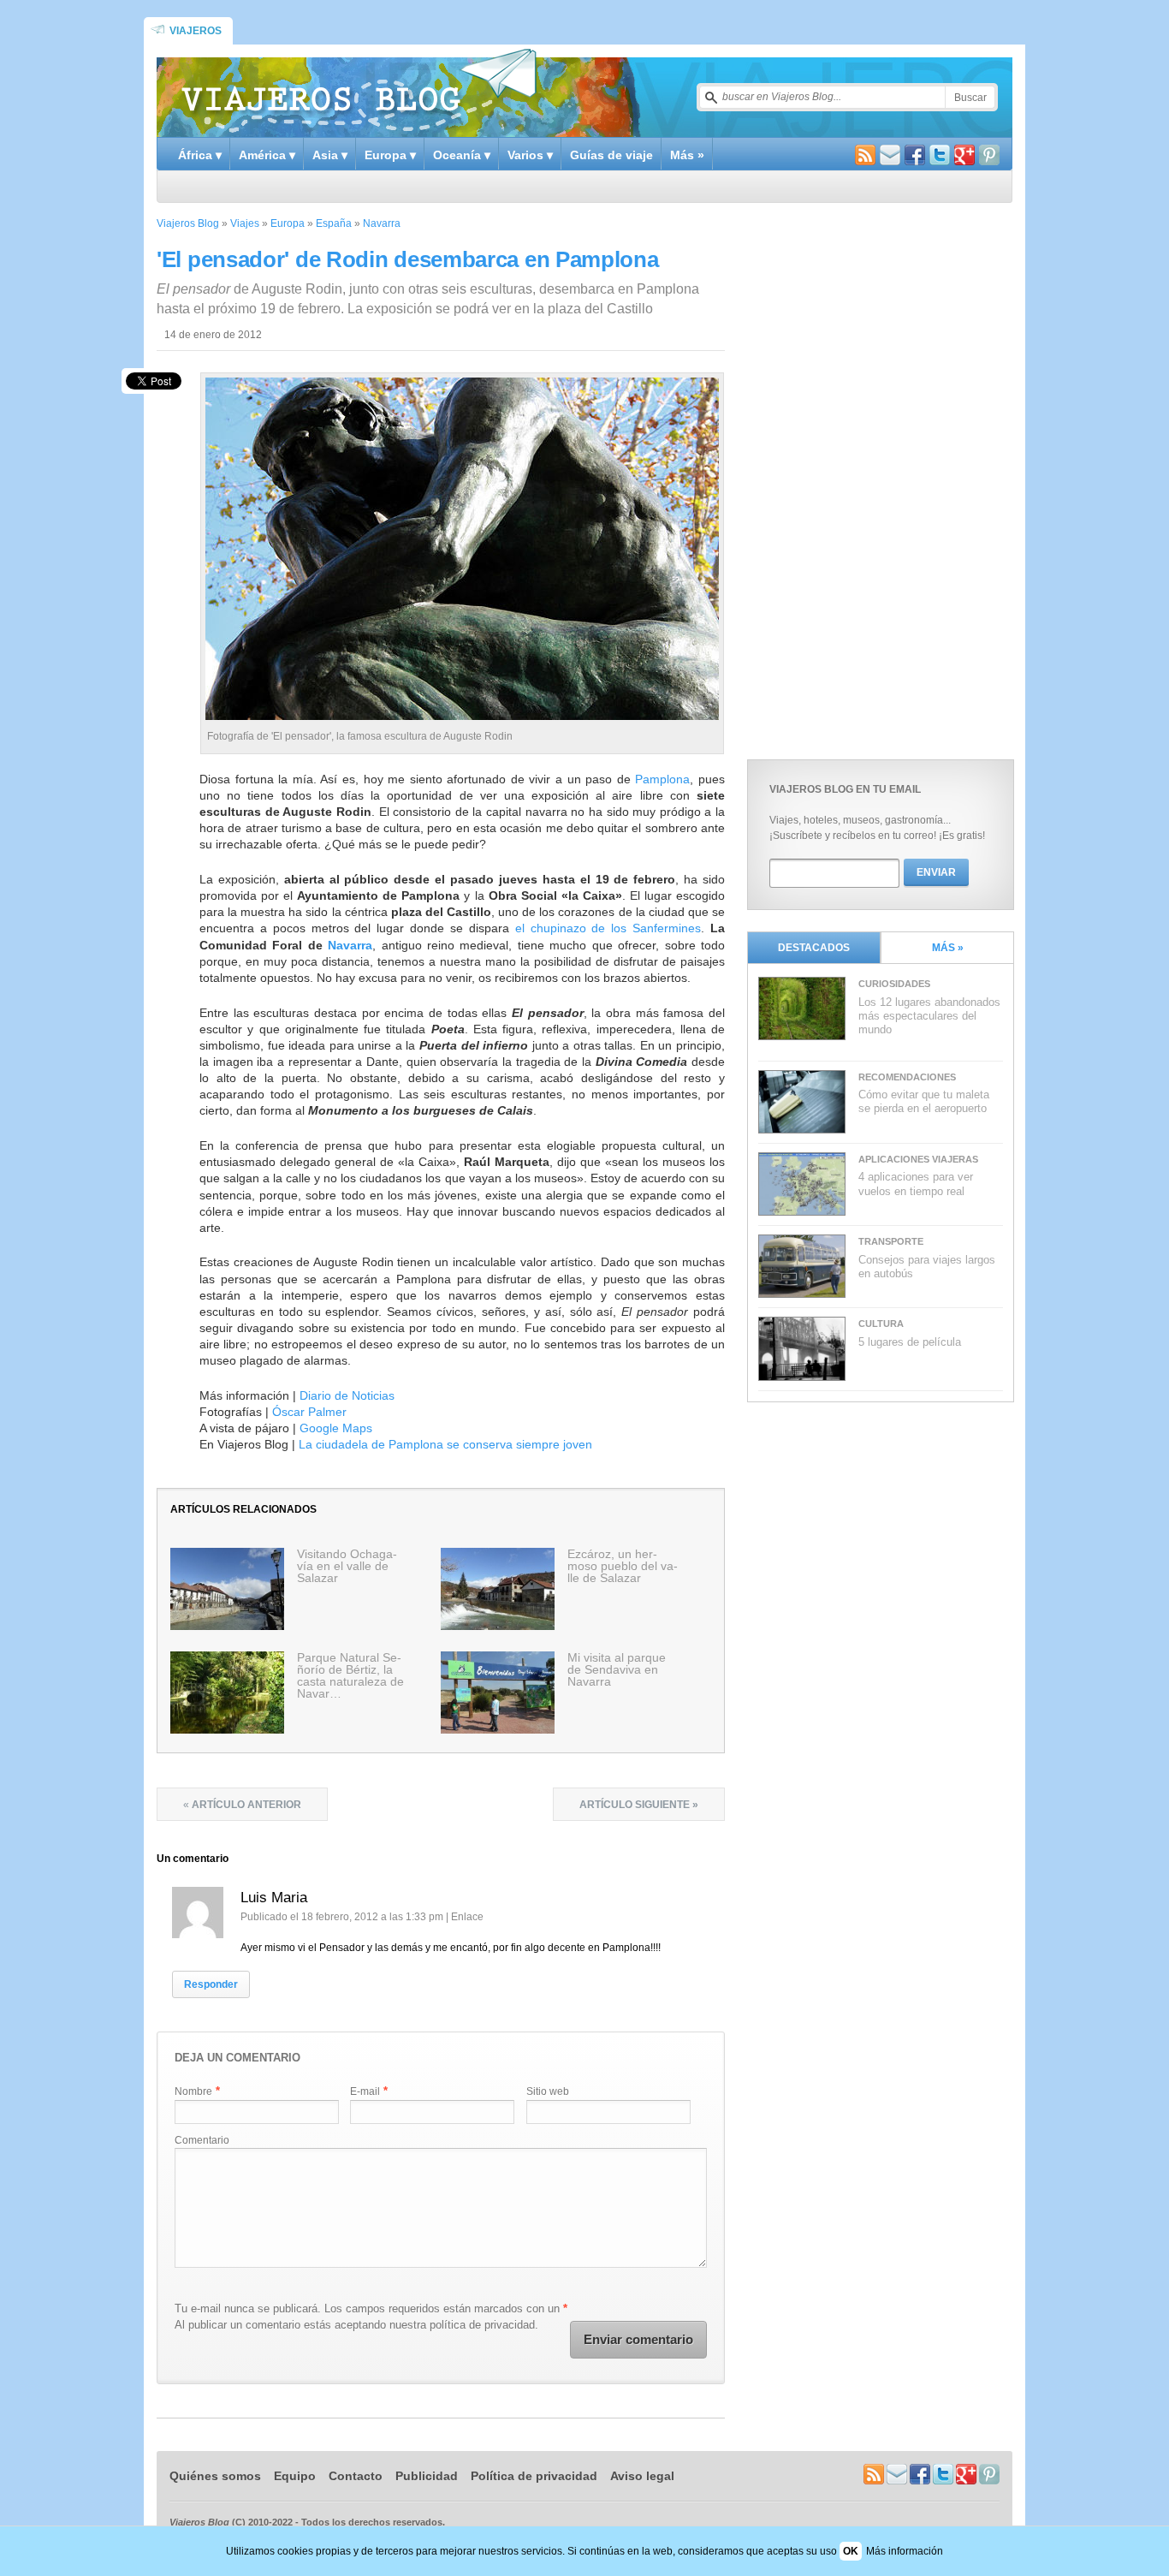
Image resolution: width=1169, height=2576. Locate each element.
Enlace (467, 1917)
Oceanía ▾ (462, 155)
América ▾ (267, 155)
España (334, 223)
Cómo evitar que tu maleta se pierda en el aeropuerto (924, 1101)
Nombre (193, 2091)
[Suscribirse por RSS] (865, 157)
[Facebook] (915, 157)
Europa (288, 223)
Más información (905, 2551)
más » (948, 948)
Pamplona (662, 779)
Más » (687, 155)
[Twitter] (940, 157)
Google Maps (336, 1428)
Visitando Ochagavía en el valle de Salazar (347, 1566)
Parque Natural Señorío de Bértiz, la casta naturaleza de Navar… (350, 1675)
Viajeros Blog (188, 223)
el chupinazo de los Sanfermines (608, 928)
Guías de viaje (611, 155)
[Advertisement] (875, 477)
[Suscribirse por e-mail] (890, 157)
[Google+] (964, 157)
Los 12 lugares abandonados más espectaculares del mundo (929, 1016)
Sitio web (548, 2091)
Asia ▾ (330, 155)
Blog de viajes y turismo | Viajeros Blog (359, 91)
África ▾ (200, 155)
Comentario (202, 2140)
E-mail (365, 2091)
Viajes (245, 223)
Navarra (382, 223)
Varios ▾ (530, 155)
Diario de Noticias (347, 1395)
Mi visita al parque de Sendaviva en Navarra (617, 1669)
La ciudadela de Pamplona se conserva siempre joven (445, 1444)
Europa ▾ (390, 155)
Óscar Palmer (309, 1412)
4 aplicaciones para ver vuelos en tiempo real (916, 1184)
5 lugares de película (910, 1342)
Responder (211, 1984)
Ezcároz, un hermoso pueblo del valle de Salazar (623, 1566)
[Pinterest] (989, 157)
